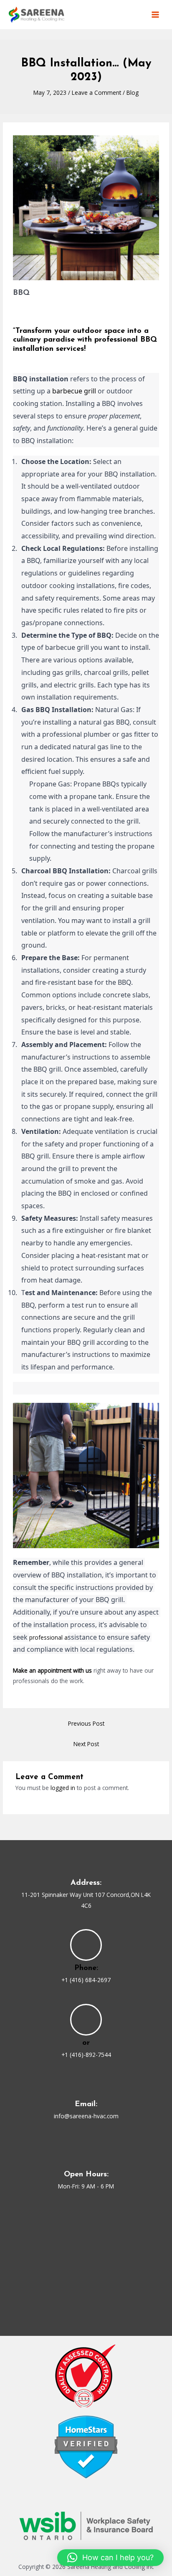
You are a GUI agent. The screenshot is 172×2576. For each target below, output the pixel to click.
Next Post (86, 1744)
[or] (86, 2020)
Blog (133, 93)
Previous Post (86, 1723)
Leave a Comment (96, 93)
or (86, 2043)
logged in (63, 1788)
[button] (110, 2558)
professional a (48, 1637)
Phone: (86, 1968)
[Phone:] (86, 1945)
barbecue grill (74, 391)
